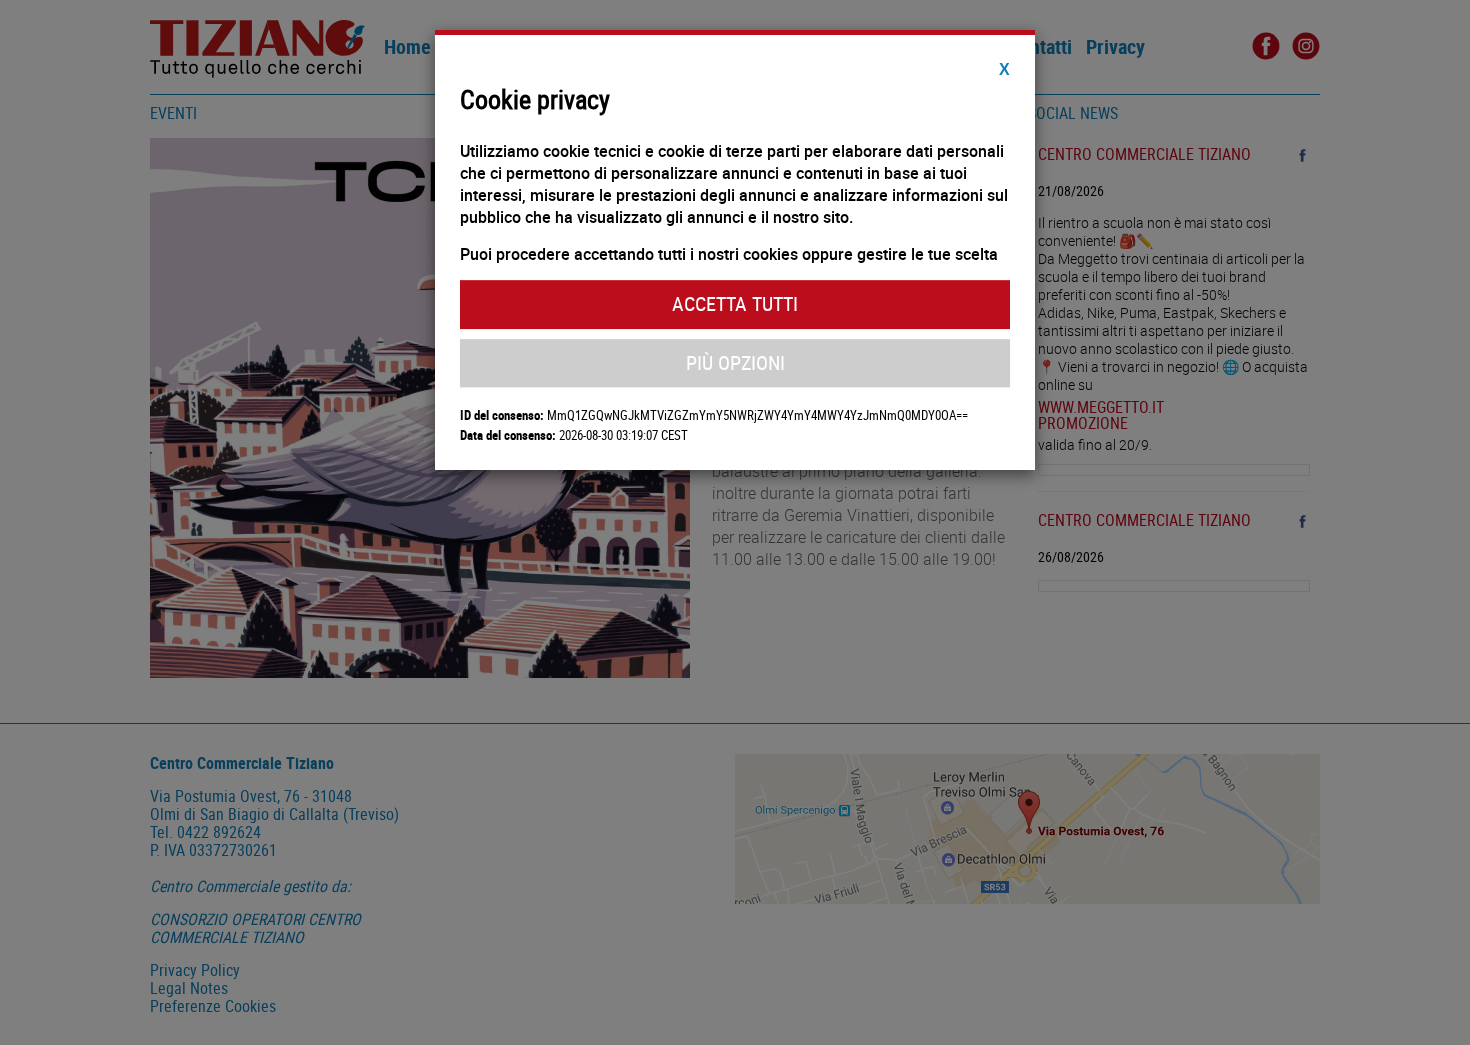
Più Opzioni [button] (735, 362)
